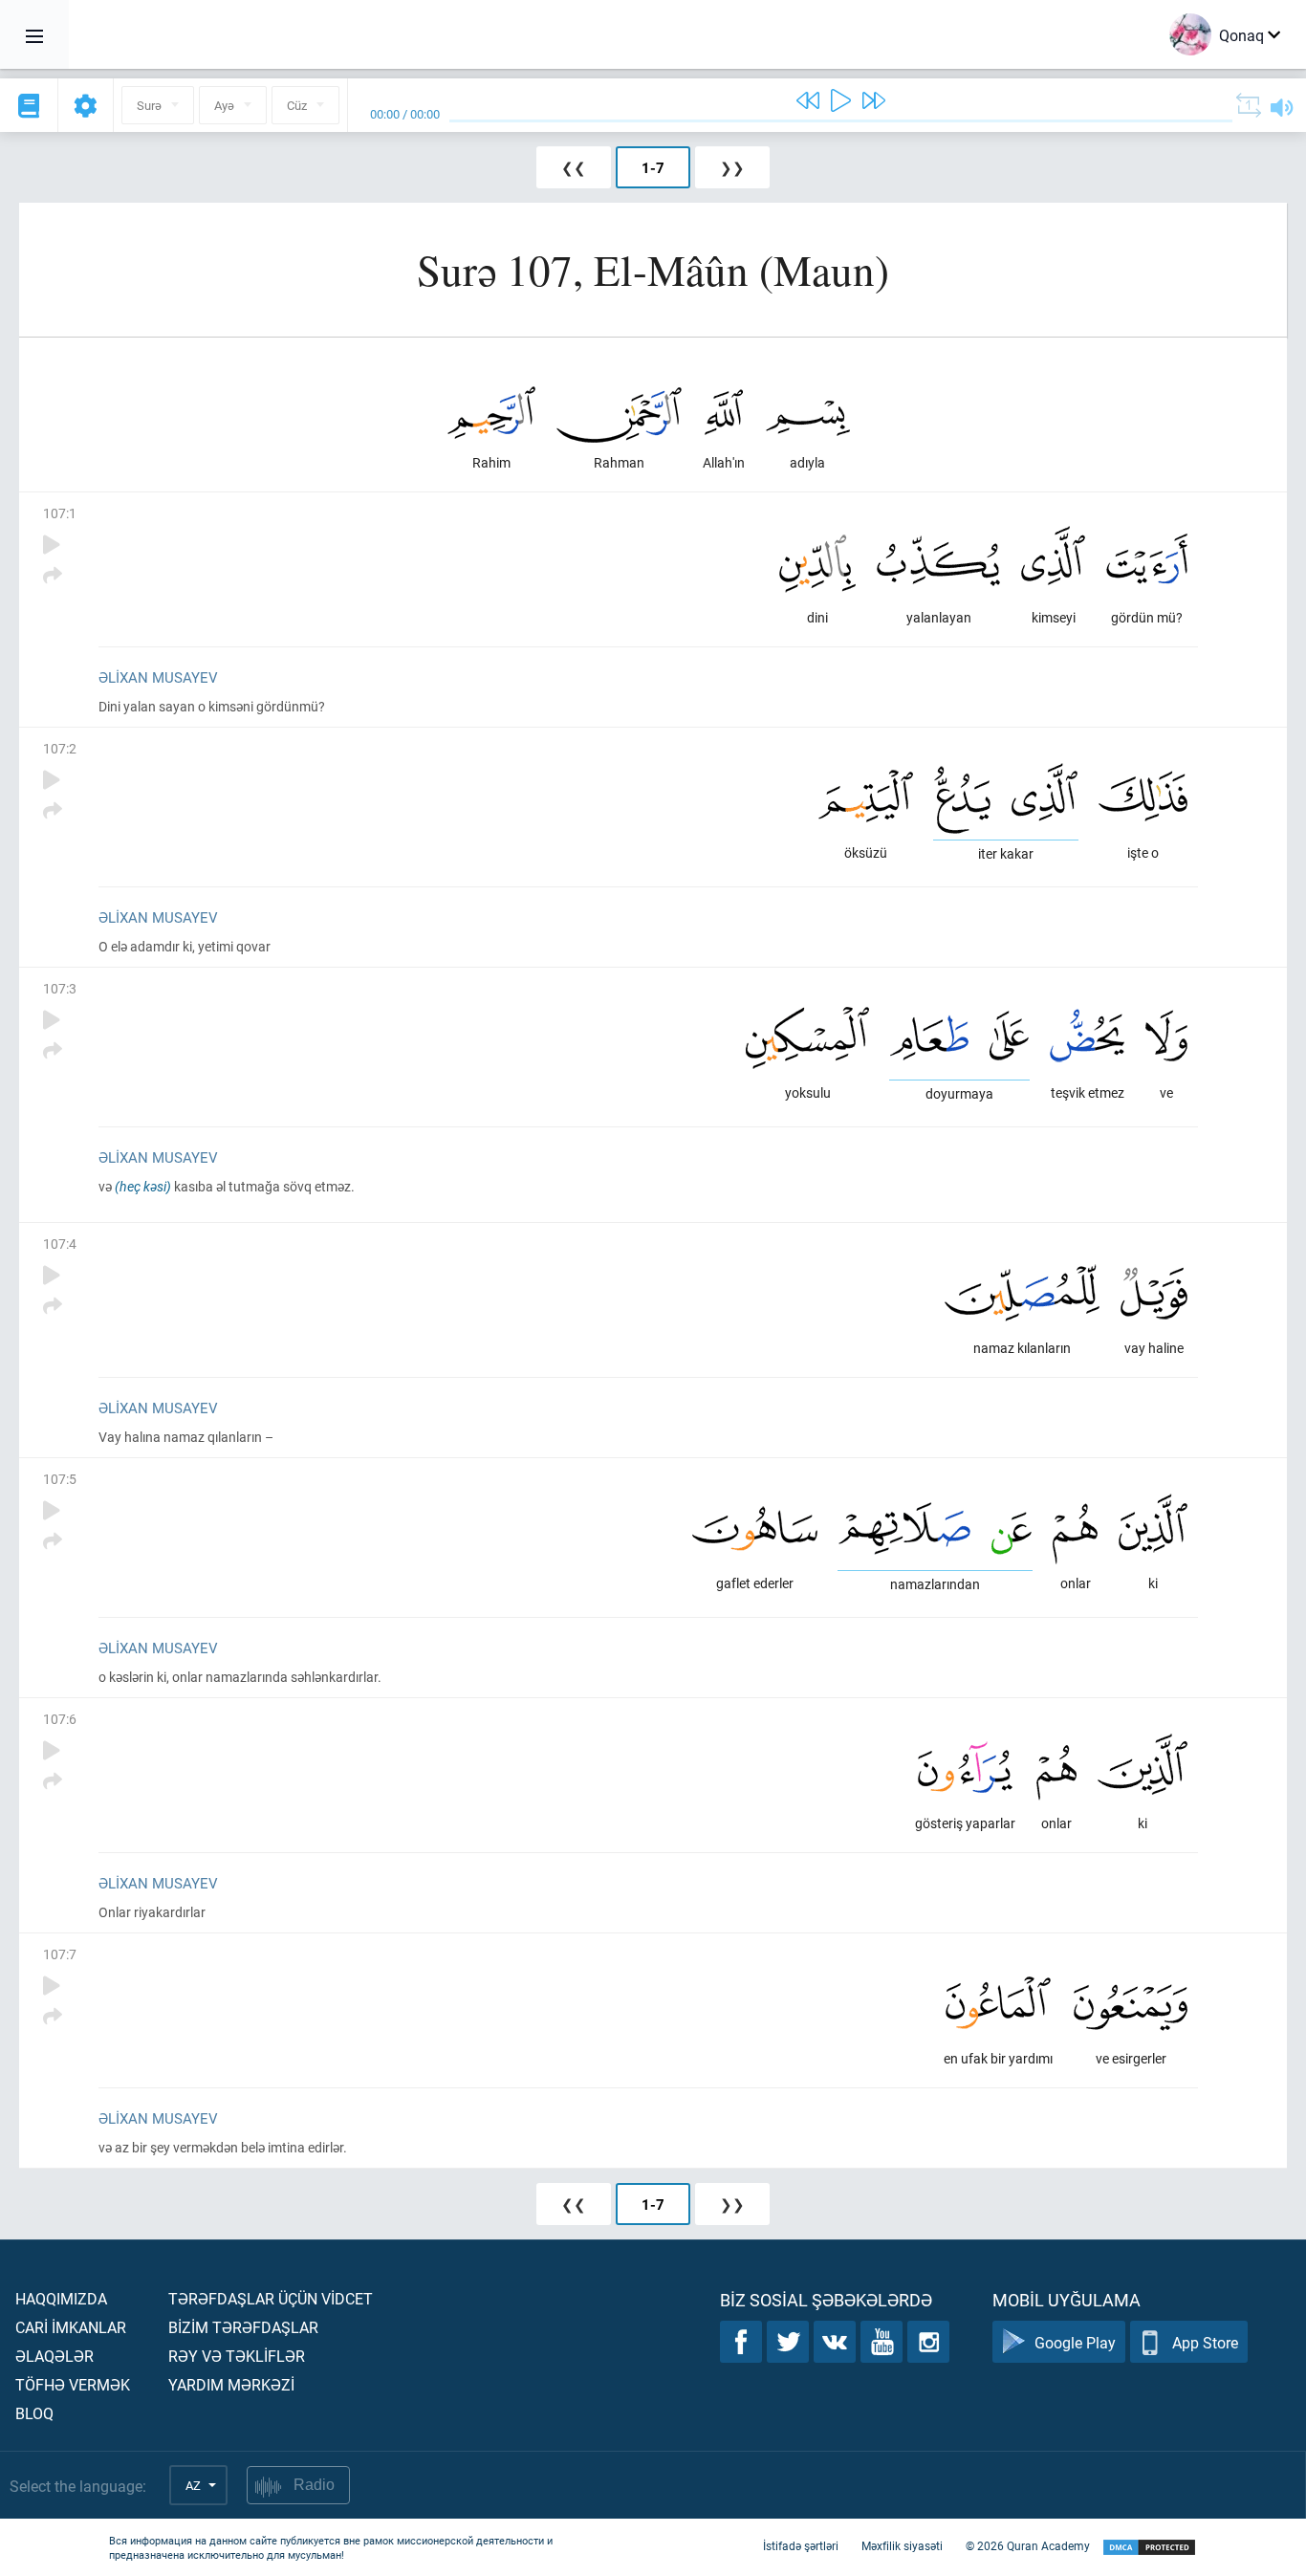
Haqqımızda (61, 2298)
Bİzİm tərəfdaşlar (243, 2327)
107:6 (60, 1719)
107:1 (60, 513)
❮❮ (574, 167)
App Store (1205, 2342)
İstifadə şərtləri (801, 2545)
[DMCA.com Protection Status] (1149, 2548)
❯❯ (732, 167)
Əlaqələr (54, 2356)
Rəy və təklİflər (237, 2356)
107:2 (60, 748)
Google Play (1075, 2342)
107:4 (60, 1244)
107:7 (60, 1954)
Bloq (34, 2413)
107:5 (60, 1479)
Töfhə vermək (73, 2384)
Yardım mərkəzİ (231, 2384)
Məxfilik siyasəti (902, 2545)
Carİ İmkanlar (71, 2327)
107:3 (60, 988)
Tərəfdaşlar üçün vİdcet (271, 2298)
